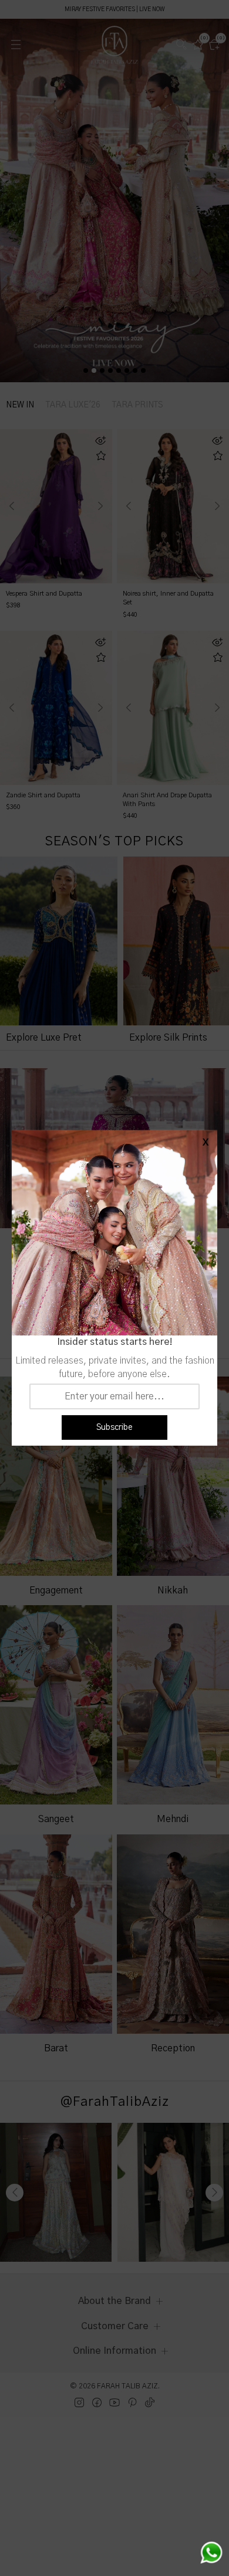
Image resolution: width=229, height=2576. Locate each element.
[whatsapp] (211, 2553)
